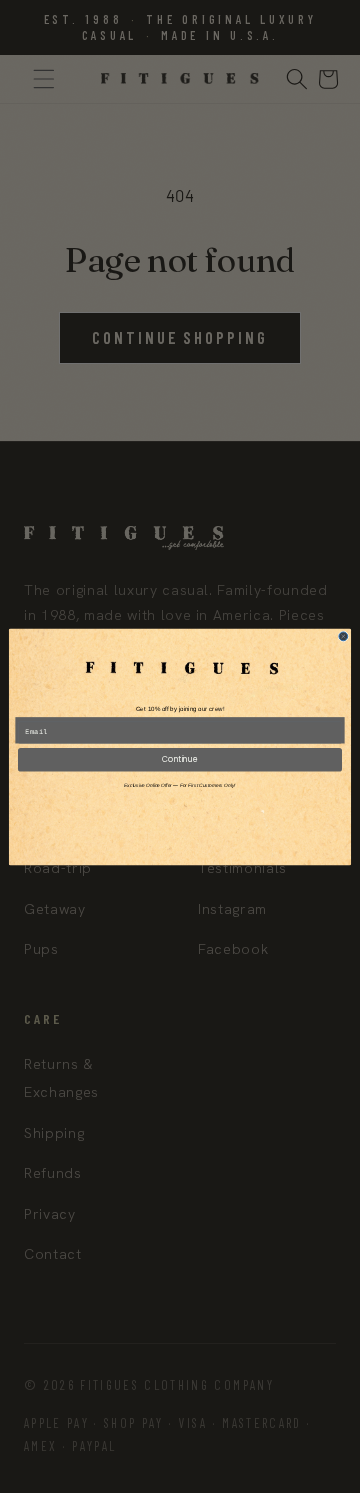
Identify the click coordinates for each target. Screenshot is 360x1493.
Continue (180, 758)
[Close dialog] (343, 635)
